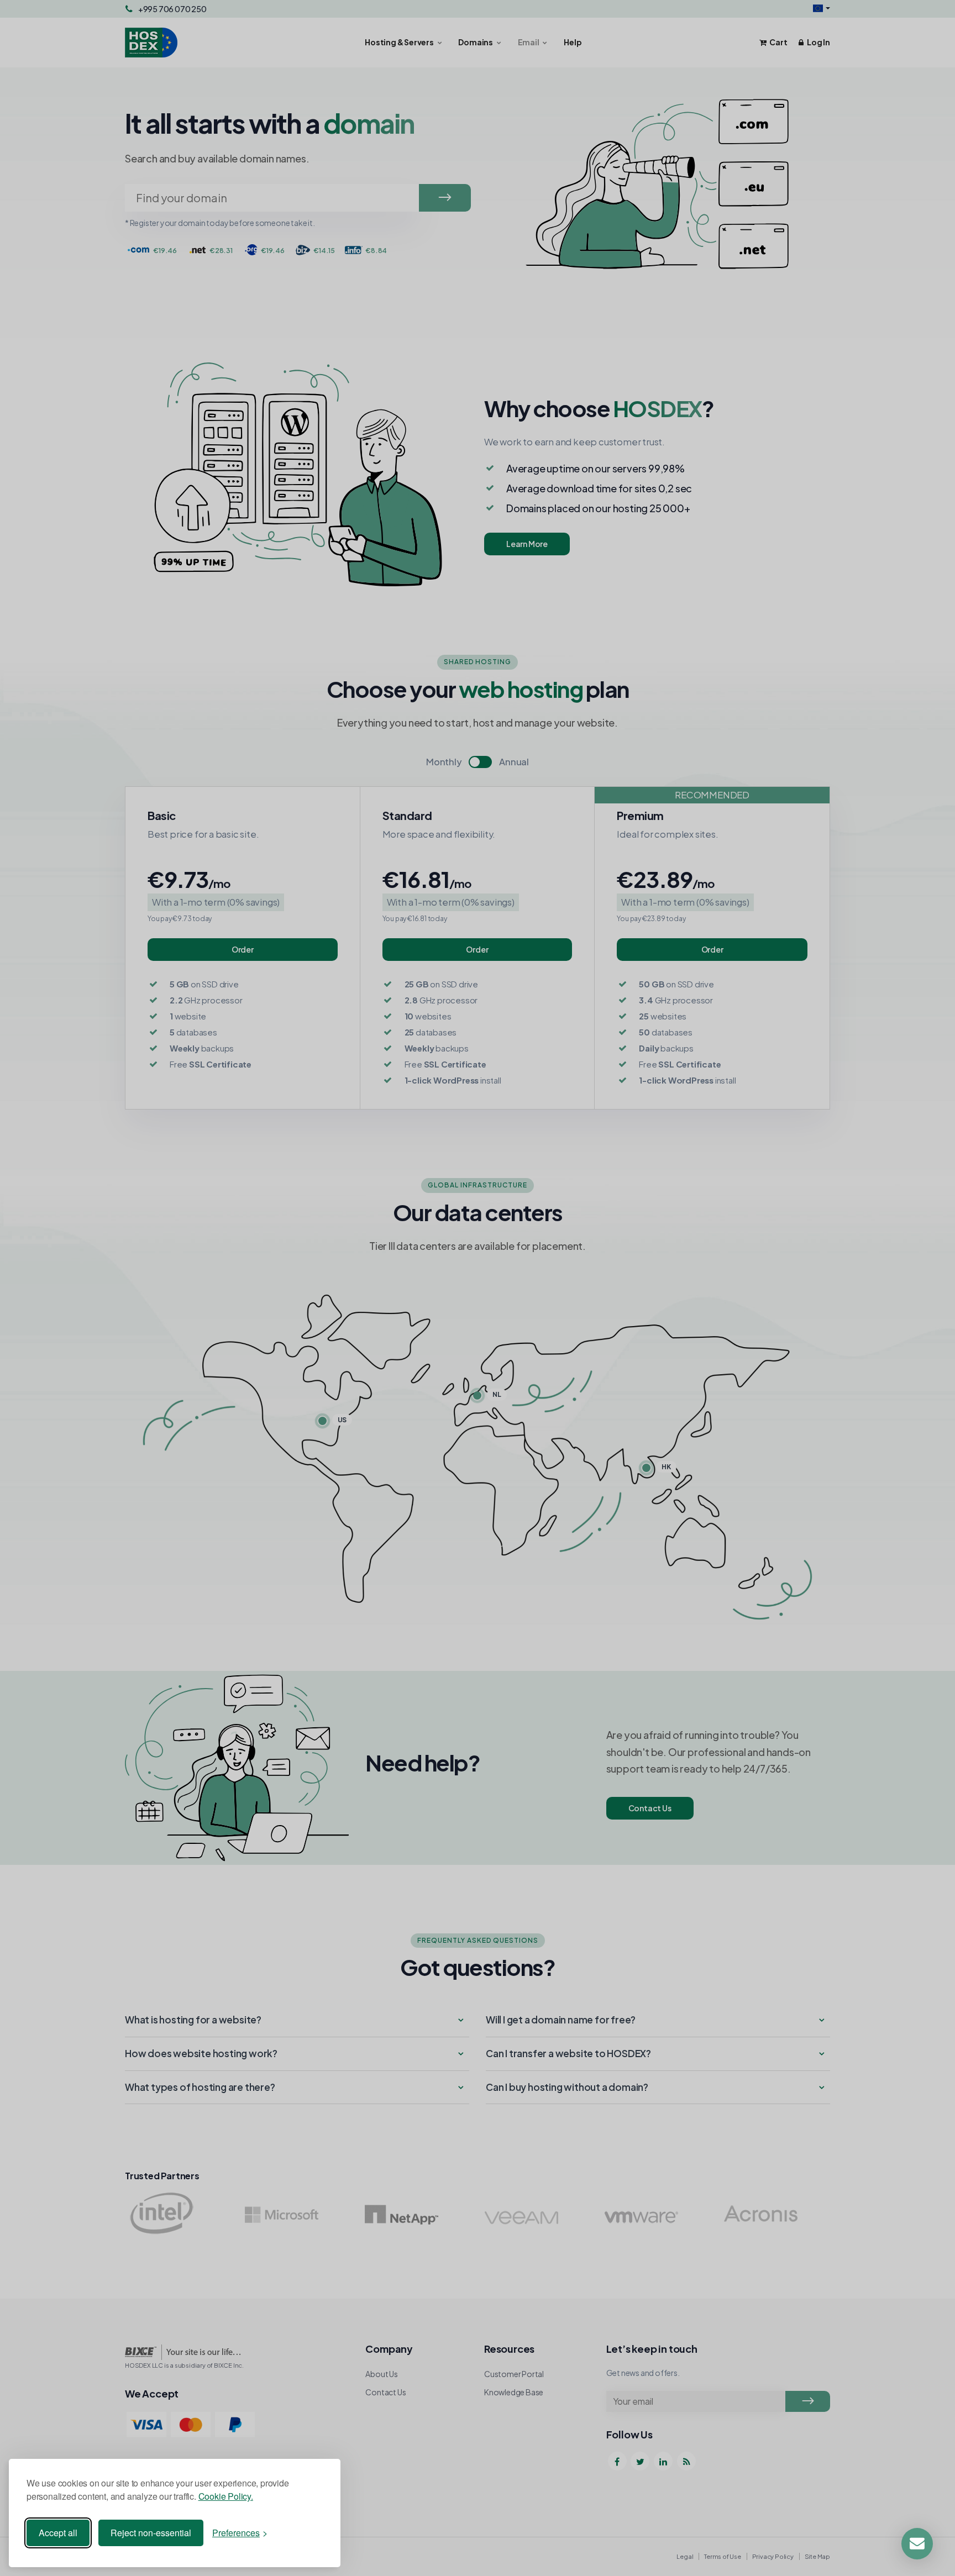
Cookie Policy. (226, 2496)
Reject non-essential (151, 2533)
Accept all (58, 2533)
